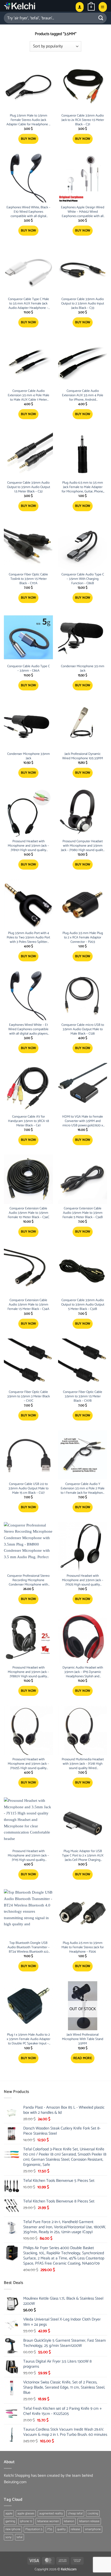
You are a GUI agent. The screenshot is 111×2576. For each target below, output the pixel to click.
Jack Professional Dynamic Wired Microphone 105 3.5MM (83, 756)
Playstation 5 (34, 2529)
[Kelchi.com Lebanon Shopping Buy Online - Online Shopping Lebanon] (32, 6)
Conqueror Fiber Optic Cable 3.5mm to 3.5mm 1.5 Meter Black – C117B (83, 1397)
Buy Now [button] (29, 139)
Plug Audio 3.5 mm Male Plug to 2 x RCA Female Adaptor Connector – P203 (83, 938)
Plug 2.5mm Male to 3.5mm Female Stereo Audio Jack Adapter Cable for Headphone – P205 (28, 120)
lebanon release (89, 2521)
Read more (83, 2058)
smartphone (93, 2529)
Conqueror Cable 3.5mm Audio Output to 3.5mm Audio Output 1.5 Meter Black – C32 (29, 487)
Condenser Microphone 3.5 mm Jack (83, 669)
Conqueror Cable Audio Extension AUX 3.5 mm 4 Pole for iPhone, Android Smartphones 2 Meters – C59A (83, 396)
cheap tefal (75, 2513)
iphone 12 (26, 2521)
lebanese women (48, 2521)
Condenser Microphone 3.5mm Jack (29, 756)
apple (9, 2513)
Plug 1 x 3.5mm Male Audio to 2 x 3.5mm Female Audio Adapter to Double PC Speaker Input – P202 (29, 2039)
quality (61, 2529)
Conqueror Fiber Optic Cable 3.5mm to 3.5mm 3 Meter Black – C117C (29, 1397)
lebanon (69, 2521)
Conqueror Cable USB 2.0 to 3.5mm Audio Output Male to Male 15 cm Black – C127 (29, 1489)
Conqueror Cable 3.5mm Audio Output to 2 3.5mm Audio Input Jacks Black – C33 (83, 304)
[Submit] (101, 18)
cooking (93, 2513)
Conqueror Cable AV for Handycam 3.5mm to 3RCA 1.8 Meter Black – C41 (29, 1121)
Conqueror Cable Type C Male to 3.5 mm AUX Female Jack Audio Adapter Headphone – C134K (29, 304)
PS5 (50, 2529)
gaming (10, 2521)
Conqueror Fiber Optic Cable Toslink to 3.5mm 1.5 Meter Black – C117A (28, 579)
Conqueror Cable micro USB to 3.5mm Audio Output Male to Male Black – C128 (83, 1030)
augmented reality (51, 2513)
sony (9, 2537)
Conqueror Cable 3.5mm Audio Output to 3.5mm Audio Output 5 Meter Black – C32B (83, 1305)
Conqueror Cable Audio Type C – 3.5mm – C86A (29, 669)
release (75, 2529)
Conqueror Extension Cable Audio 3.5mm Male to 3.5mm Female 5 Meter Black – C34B (83, 1213)
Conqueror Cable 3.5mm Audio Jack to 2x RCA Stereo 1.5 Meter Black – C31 (83, 120)
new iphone (13, 2529)
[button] (91, 7)
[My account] (80, 7)
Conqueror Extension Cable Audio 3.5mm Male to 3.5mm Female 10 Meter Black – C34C (29, 1213)
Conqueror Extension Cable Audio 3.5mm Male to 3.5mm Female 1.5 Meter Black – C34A (28, 1305)
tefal (19, 2537)
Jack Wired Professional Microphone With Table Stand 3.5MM (83, 2039)
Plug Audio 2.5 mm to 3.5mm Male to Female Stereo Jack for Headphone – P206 (83, 1948)
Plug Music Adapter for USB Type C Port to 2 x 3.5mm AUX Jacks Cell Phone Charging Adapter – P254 (83, 1856)
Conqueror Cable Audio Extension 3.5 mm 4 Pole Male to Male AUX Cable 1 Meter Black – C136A (29, 396)
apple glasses (26, 2513)
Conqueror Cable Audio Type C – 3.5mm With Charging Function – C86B (83, 579)
